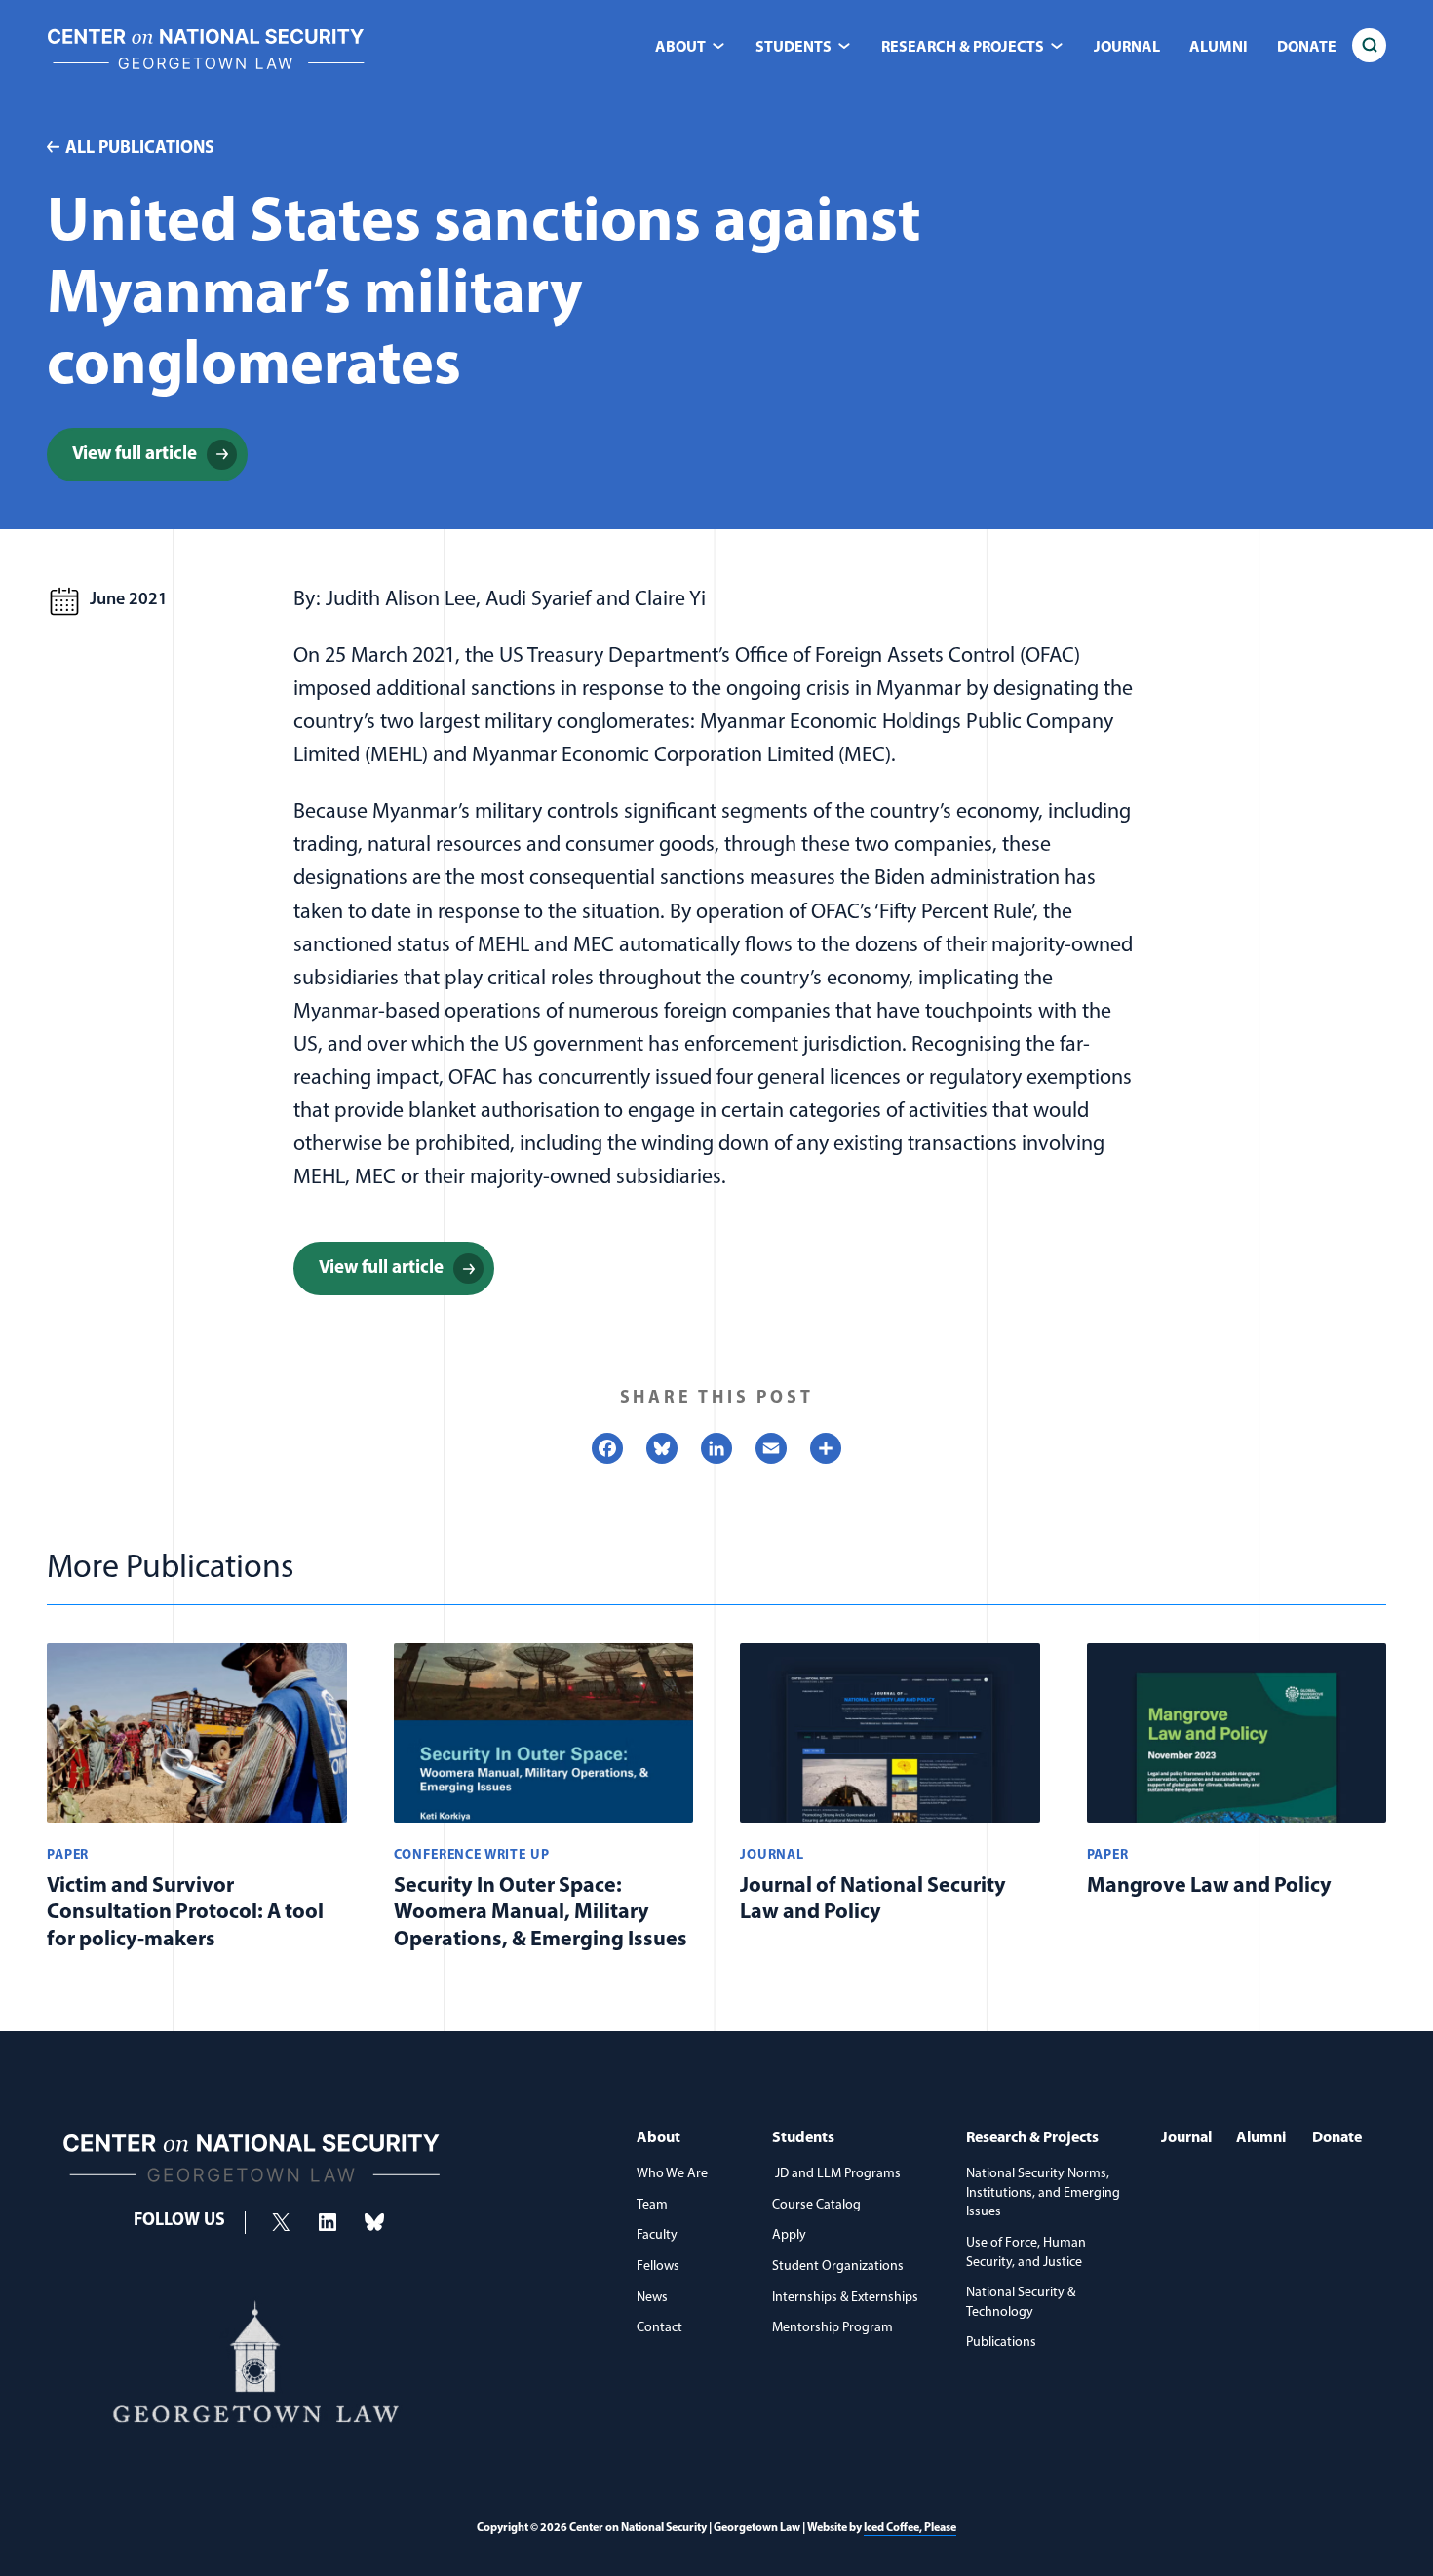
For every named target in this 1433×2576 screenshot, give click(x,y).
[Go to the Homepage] (206, 74)
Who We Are (672, 2174)
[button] (1369, 45)
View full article (160, 459)
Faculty (657, 2235)
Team (652, 2205)
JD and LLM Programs (836, 2174)
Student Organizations (838, 2267)
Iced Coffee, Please (910, 2528)
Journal (1127, 48)
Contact (659, 2328)
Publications (1001, 2343)
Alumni (1219, 48)
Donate (1307, 48)
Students (803, 2138)
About (658, 2138)
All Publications (140, 149)
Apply (789, 2235)
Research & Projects (1032, 2138)
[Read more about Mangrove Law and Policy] (1237, 1803)
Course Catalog (816, 2205)
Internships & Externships (845, 2298)
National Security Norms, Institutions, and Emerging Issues (1043, 2193)
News (652, 2298)
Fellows (658, 2267)
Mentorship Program (833, 2328)
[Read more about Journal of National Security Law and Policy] (890, 1803)
